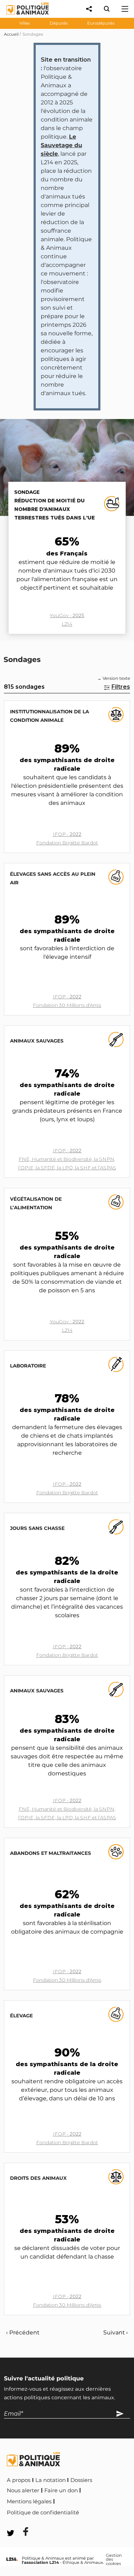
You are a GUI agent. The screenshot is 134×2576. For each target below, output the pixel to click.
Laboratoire (28, 1366)
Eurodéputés (101, 23)
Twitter (21, 2522)
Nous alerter (23, 2490)
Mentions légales (29, 2502)
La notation (51, 2480)
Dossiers (81, 2480)
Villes (25, 23)
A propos (19, 2480)
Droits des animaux (38, 2178)
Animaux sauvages (37, 1041)
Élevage (21, 2016)
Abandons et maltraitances (51, 1853)
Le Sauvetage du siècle (61, 145)
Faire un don (61, 2490)
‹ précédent (23, 2332)
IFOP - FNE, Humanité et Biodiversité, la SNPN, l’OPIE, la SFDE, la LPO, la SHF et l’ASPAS (67, 1159)
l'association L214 (40, 2562)
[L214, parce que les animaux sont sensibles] (12, 2559)
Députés (59, 23)
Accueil (11, 34)
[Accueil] (22, 16)
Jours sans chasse (37, 1528)
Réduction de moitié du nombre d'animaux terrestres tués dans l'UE (54, 509)
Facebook (95, 2511)
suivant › (116, 2332)
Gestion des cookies (114, 2560)
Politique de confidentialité (43, 2513)
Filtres (121, 687)
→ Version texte (114, 678)
